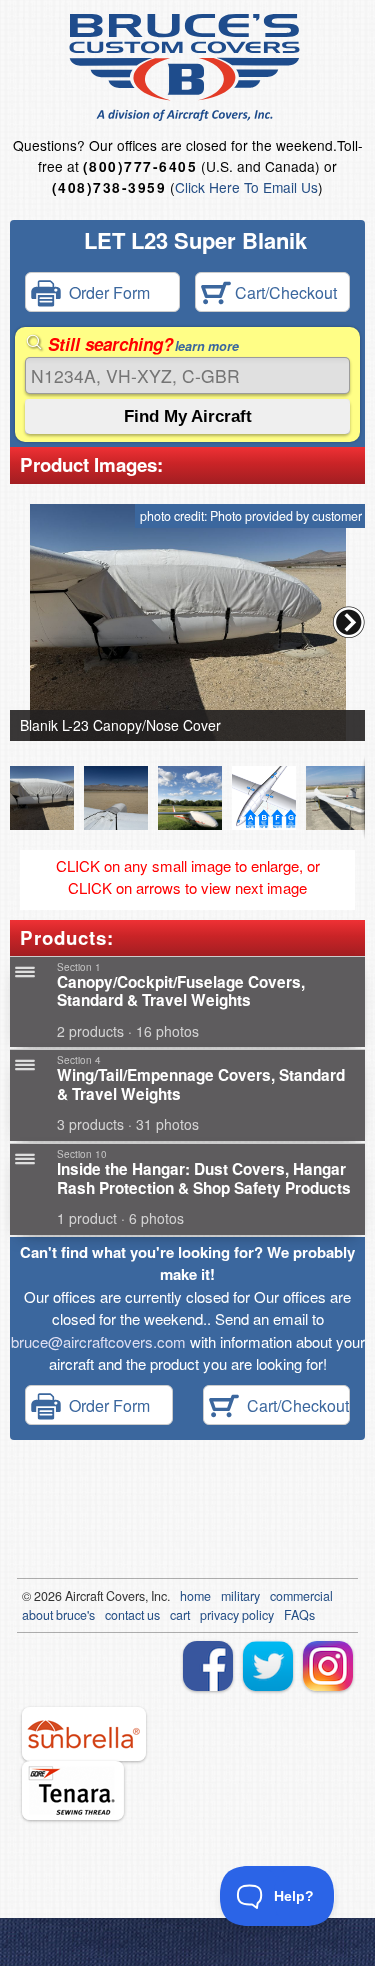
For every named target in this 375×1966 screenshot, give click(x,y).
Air (72, 1596)
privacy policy (237, 1615)
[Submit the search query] (187, 416)
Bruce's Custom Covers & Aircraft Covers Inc (187, 67)
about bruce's (58, 1615)
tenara (73, 1790)
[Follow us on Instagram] (328, 1666)
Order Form (105, 292)
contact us (132, 1615)
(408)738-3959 (109, 187)
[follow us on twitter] (268, 1666)
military (240, 1596)
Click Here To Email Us (246, 187)
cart (180, 1615)
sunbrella (84, 1734)
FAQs (299, 1615)
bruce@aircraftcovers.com (98, 1341)
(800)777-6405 (140, 166)
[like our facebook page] (208, 1666)
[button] (349, 622)
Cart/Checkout (284, 292)
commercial (301, 1596)
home (195, 1596)
